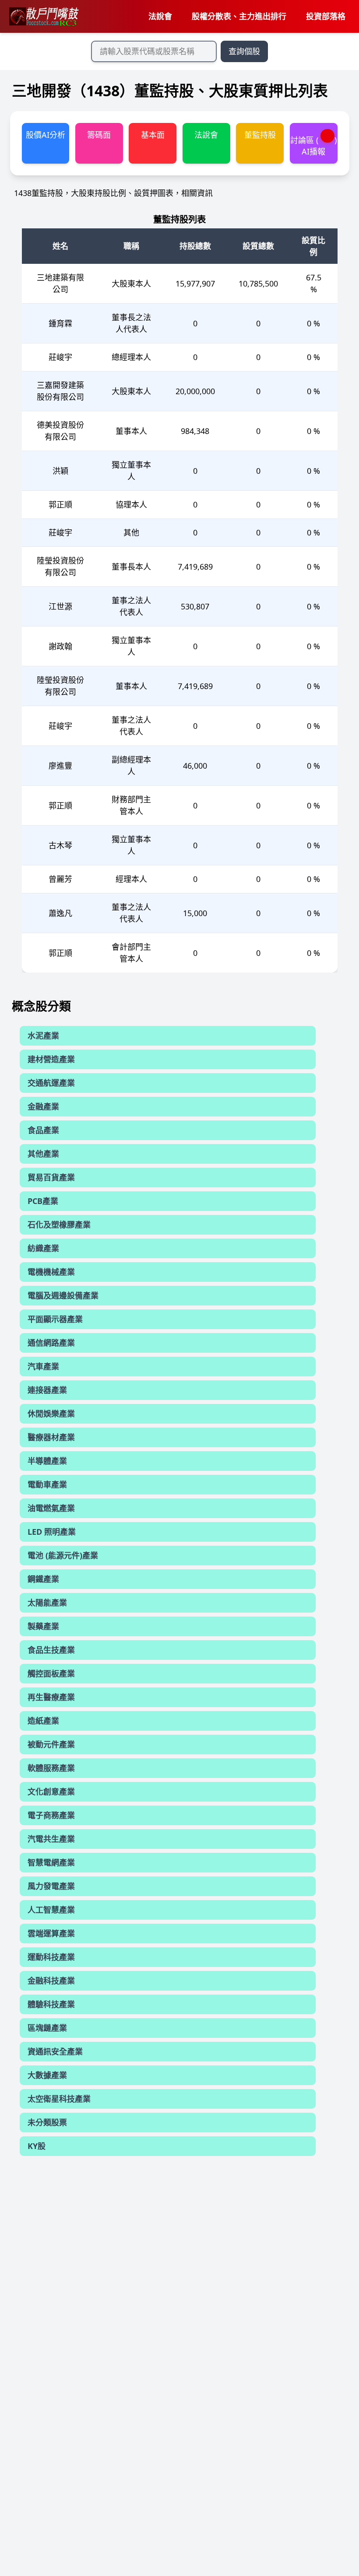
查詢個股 (244, 51)
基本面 (153, 135)
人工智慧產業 (51, 1910)
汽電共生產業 (51, 1839)
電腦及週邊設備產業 (63, 1295)
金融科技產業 (51, 1981)
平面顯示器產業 (55, 1319)
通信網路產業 (51, 1343)
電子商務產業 (51, 1815)
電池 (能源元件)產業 (63, 1555)
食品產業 (43, 1130)
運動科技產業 (51, 1957)
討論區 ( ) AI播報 (313, 145)
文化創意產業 (51, 1792)
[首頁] (43, 17)
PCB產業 (43, 1201)
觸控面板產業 (51, 1673)
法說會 (160, 16)
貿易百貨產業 (51, 1177)
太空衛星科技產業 (59, 2099)
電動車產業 (47, 1484)
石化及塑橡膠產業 (59, 1225)
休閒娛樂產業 (51, 1414)
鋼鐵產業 (43, 1579)
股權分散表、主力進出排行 (239, 16)
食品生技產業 (51, 1650)
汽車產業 (43, 1366)
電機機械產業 (51, 1272)
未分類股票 (47, 2122)
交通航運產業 (51, 1083)
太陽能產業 (47, 1603)
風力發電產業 (51, 1886)
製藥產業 (43, 1626)
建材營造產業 (51, 1059)
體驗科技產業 (51, 2004)
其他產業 (43, 1154)
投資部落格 (326, 16)
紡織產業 (43, 1248)
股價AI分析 (46, 135)
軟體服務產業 (51, 1768)
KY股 (37, 2146)
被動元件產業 (51, 1744)
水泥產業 (43, 1036)
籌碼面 (99, 135)
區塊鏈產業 (47, 2028)
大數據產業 (47, 2075)
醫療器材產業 (51, 1437)
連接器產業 (47, 1390)
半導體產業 (47, 1461)
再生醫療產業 (51, 1697)
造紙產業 (43, 1721)
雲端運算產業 (51, 1933)
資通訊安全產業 (55, 2051)
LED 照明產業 (52, 1532)
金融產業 (43, 1106)
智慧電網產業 (51, 1862)
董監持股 (260, 135)
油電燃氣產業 (51, 1508)
